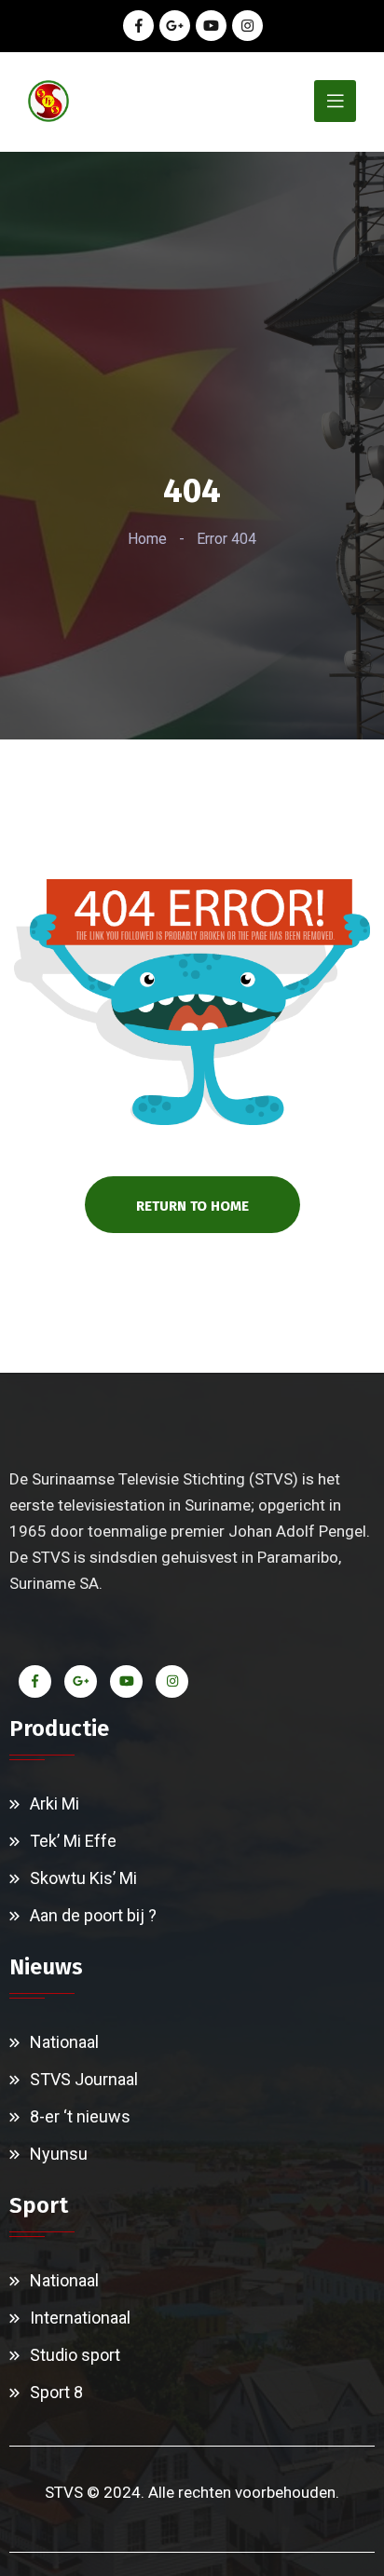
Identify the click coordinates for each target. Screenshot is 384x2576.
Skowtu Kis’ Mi (83, 1878)
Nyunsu (59, 2154)
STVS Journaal (84, 2079)
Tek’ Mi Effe (73, 1841)
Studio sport (75, 2355)
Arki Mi (55, 1803)
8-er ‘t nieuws (80, 2116)
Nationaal (64, 2042)
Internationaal (80, 2318)
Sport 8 (56, 2392)
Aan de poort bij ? (93, 1915)
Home (147, 539)
